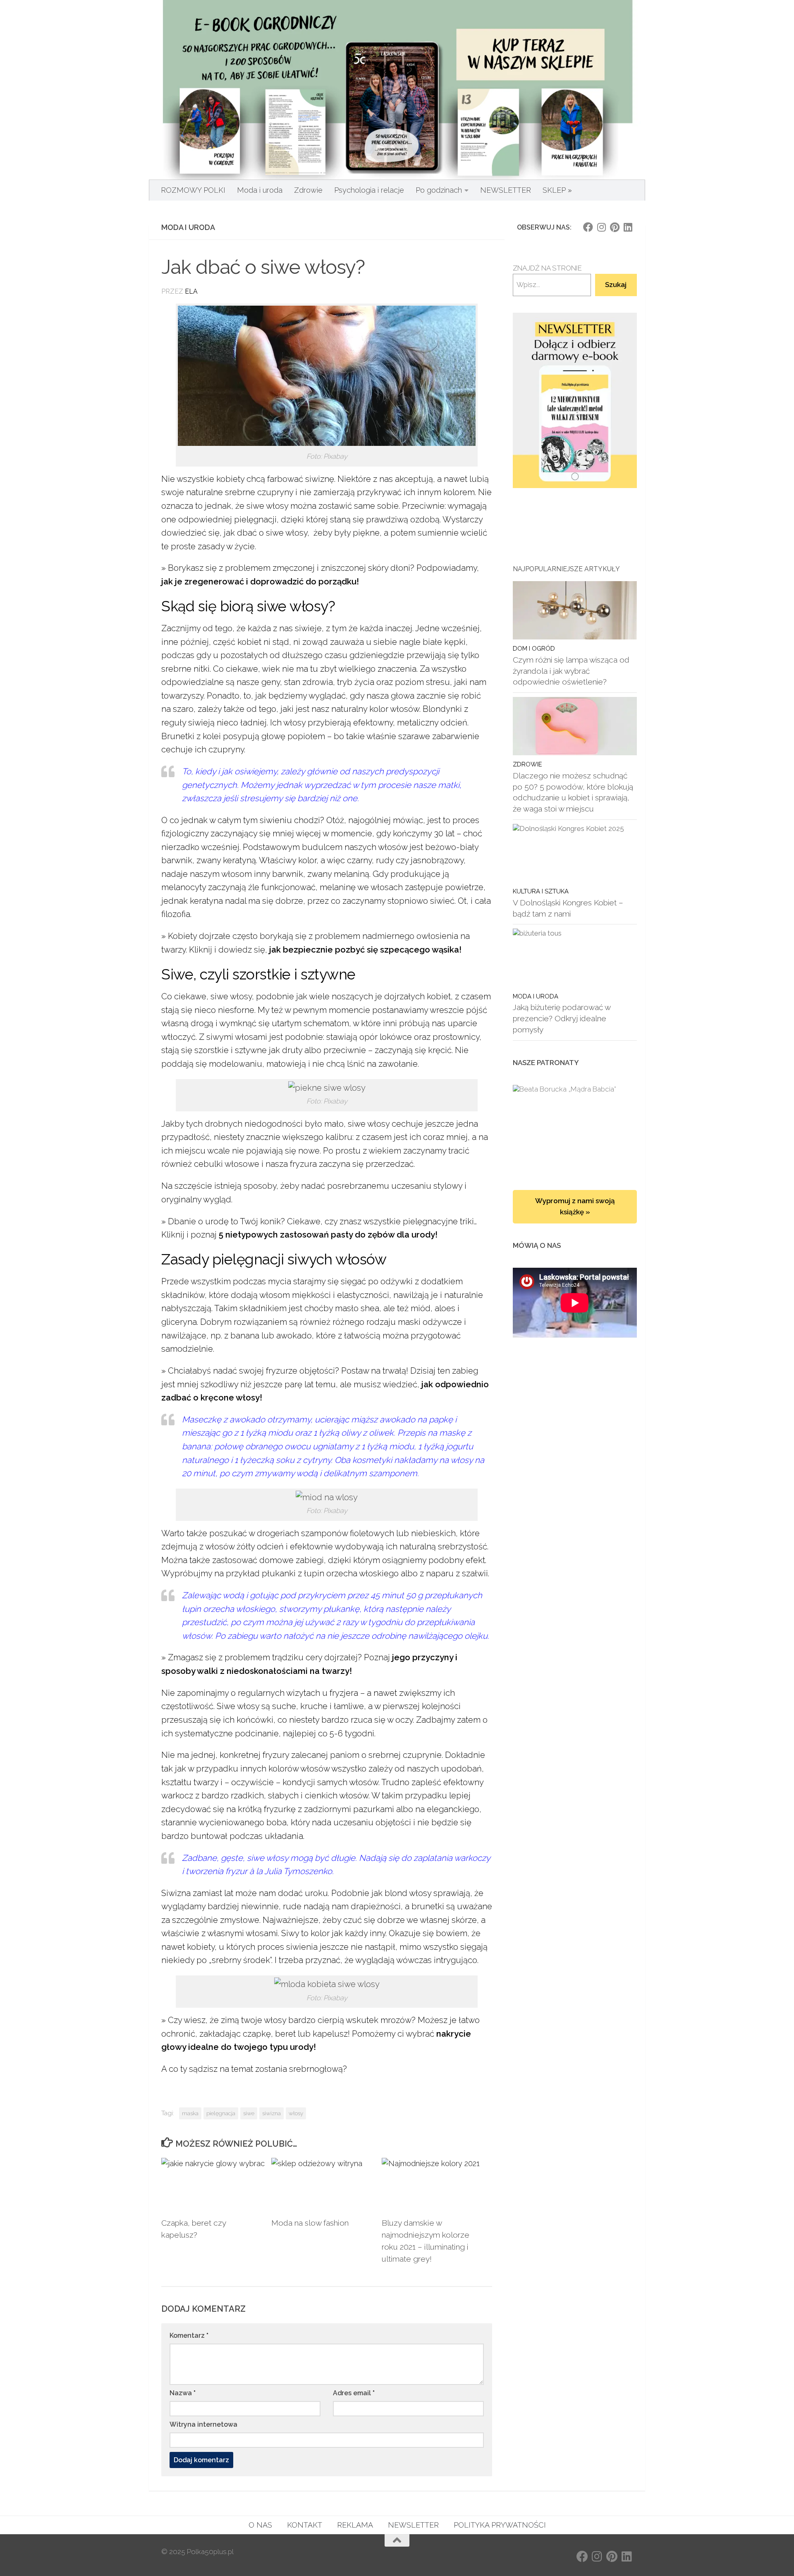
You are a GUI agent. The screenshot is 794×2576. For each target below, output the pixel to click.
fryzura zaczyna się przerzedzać (352, 1164)
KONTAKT (305, 2525)
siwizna (271, 2113)
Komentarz (189, 2335)
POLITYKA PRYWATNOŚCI (500, 2525)
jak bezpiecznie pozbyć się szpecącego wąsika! (365, 950)
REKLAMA (355, 2525)
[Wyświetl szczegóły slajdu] (575, 401)
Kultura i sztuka (541, 891)
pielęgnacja (221, 2113)
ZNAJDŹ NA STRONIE (547, 268)
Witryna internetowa (203, 2424)
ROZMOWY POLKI (193, 190)
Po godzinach (439, 190)
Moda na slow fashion (310, 2223)
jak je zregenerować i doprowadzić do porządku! (260, 582)
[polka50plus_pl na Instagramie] (601, 227)
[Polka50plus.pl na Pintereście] (615, 227)
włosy (296, 2113)
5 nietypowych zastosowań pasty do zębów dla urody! (328, 1235)
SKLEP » (557, 190)
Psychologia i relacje (369, 190)
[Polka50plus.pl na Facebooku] (588, 227)
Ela (191, 291)
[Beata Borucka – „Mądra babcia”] (575, 1129)
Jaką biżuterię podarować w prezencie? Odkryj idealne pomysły (562, 1018)
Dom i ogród (534, 648)
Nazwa (183, 2393)
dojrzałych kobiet (417, 996)
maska (190, 2113)
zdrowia (318, 682)
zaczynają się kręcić (413, 1050)
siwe (249, 2113)
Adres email (354, 2393)
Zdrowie (308, 190)
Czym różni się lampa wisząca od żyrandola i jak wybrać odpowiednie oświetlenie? (571, 671)
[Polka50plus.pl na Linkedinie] (628, 227)
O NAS (260, 2525)
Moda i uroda (260, 190)
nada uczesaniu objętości (361, 1822)
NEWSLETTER (506, 190)
